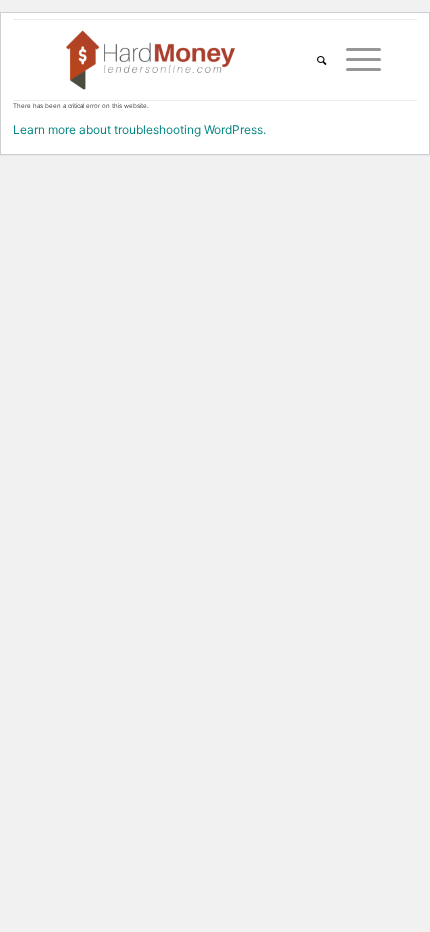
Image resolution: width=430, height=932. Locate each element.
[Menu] (353, 60)
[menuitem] (311, 60)
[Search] (311, 60)
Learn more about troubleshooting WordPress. (139, 129)
